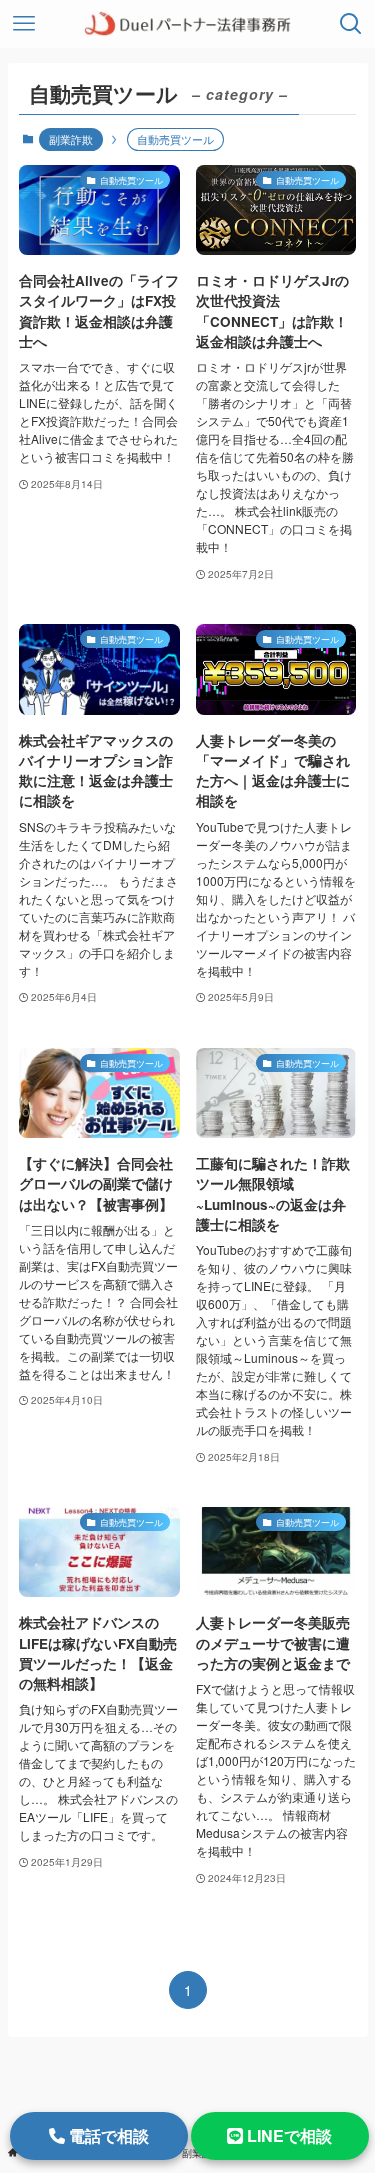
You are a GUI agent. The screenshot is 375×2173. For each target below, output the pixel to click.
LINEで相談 (287, 2135)
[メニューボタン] (24, 24)
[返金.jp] (188, 24)
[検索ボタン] (351, 24)
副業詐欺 (71, 139)
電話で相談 (107, 2135)
